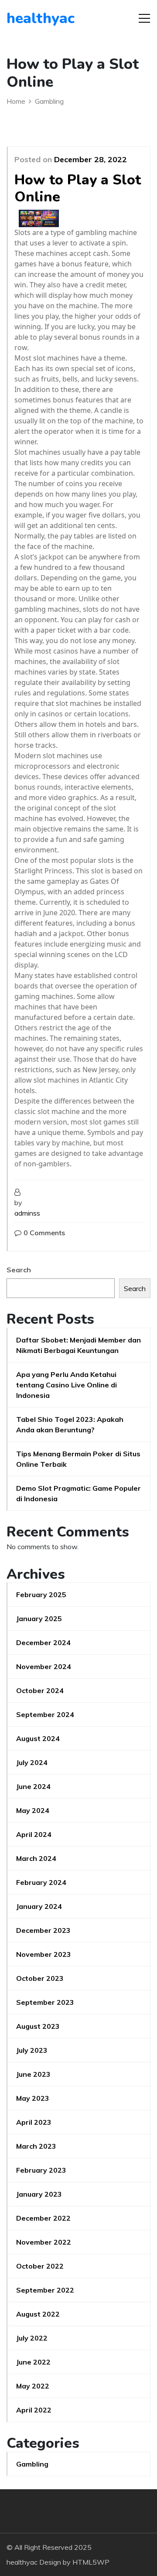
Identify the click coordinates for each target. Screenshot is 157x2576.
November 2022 (44, 2242)
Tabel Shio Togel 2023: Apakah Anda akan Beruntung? (70, 1424)
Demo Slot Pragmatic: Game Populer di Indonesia (78, 1493)
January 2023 (39, 2194)
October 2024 (40, 1690)
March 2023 (36, 2146)
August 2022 (38, 2314)
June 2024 (33, 1786)
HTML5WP (91, 2562)
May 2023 (33, 2098)
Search (19, 1270)
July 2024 (32, 1762)
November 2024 (44, 1666)
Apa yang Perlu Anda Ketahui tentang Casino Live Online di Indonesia (67, 1385)
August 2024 (38, 1738)
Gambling (32, 2464)
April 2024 (34, 1834)
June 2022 (33, 2362)
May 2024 (33, 1810)
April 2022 (34, 2410)
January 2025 (39, 1619)
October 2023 (40, 1978)
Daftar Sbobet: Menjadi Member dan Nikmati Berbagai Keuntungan (78, 1345)
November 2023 (44, 1954)
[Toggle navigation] (144, 18)
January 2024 (39, 1906)
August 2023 (38, 2026)
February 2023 (41, 2170)
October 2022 (40, 2266)
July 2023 (32, 2050)
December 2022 (43, 2218)
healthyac (41, 18)
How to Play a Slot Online (78, 188)
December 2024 (43, 1642)
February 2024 (41, 1882)
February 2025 (41, 1595)
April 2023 (34, 2122)
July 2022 (32, 2338)
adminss (27, 1213)
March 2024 (36, 1858)
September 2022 (45, 2290)
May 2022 (33, 2386)
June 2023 (33, 2074)
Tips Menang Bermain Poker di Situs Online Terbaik (78, 1459)
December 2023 (43, 1930)
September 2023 (45, 2002)
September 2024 (45, 1714)
